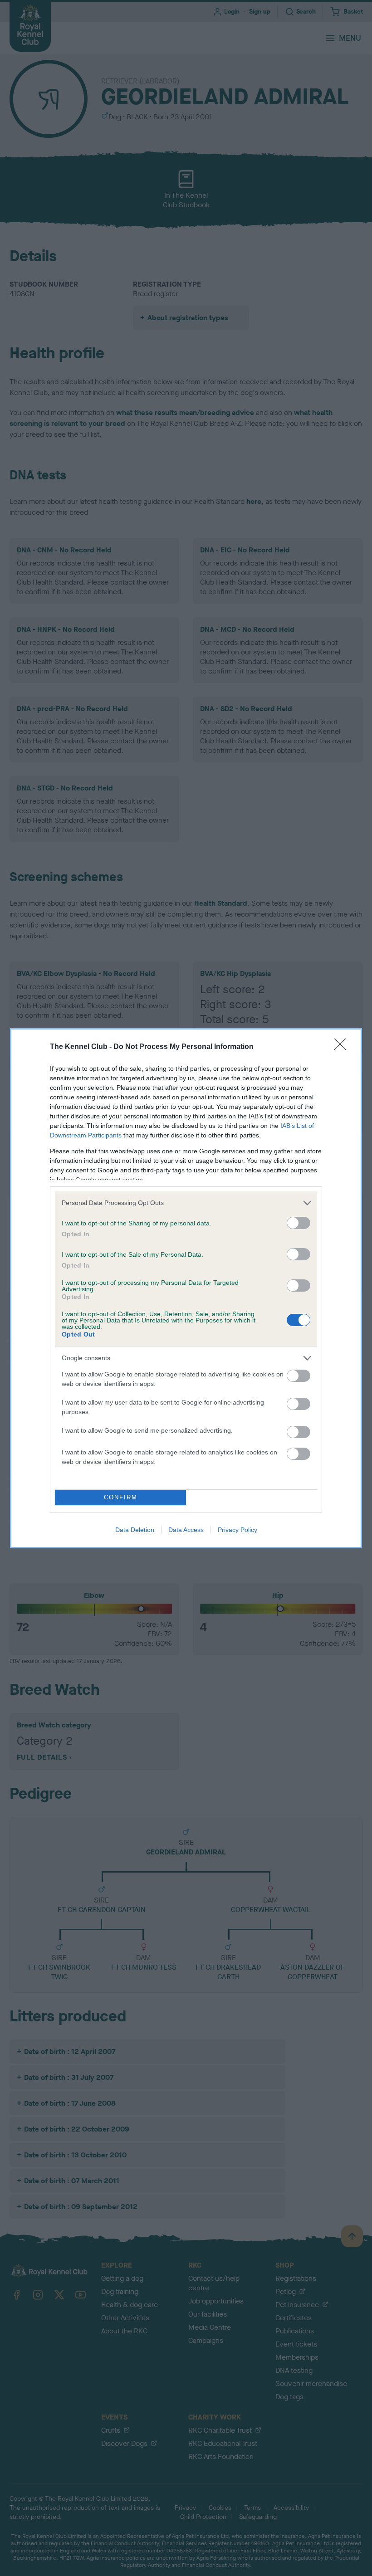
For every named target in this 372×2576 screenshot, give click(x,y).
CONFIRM (121, 1497)
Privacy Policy (237, 1530)
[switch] (299, 1223)
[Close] (343, 1047)
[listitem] (186, 1203)
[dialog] (186, 1288)
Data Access (186, 1530)
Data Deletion (135, 1530)
